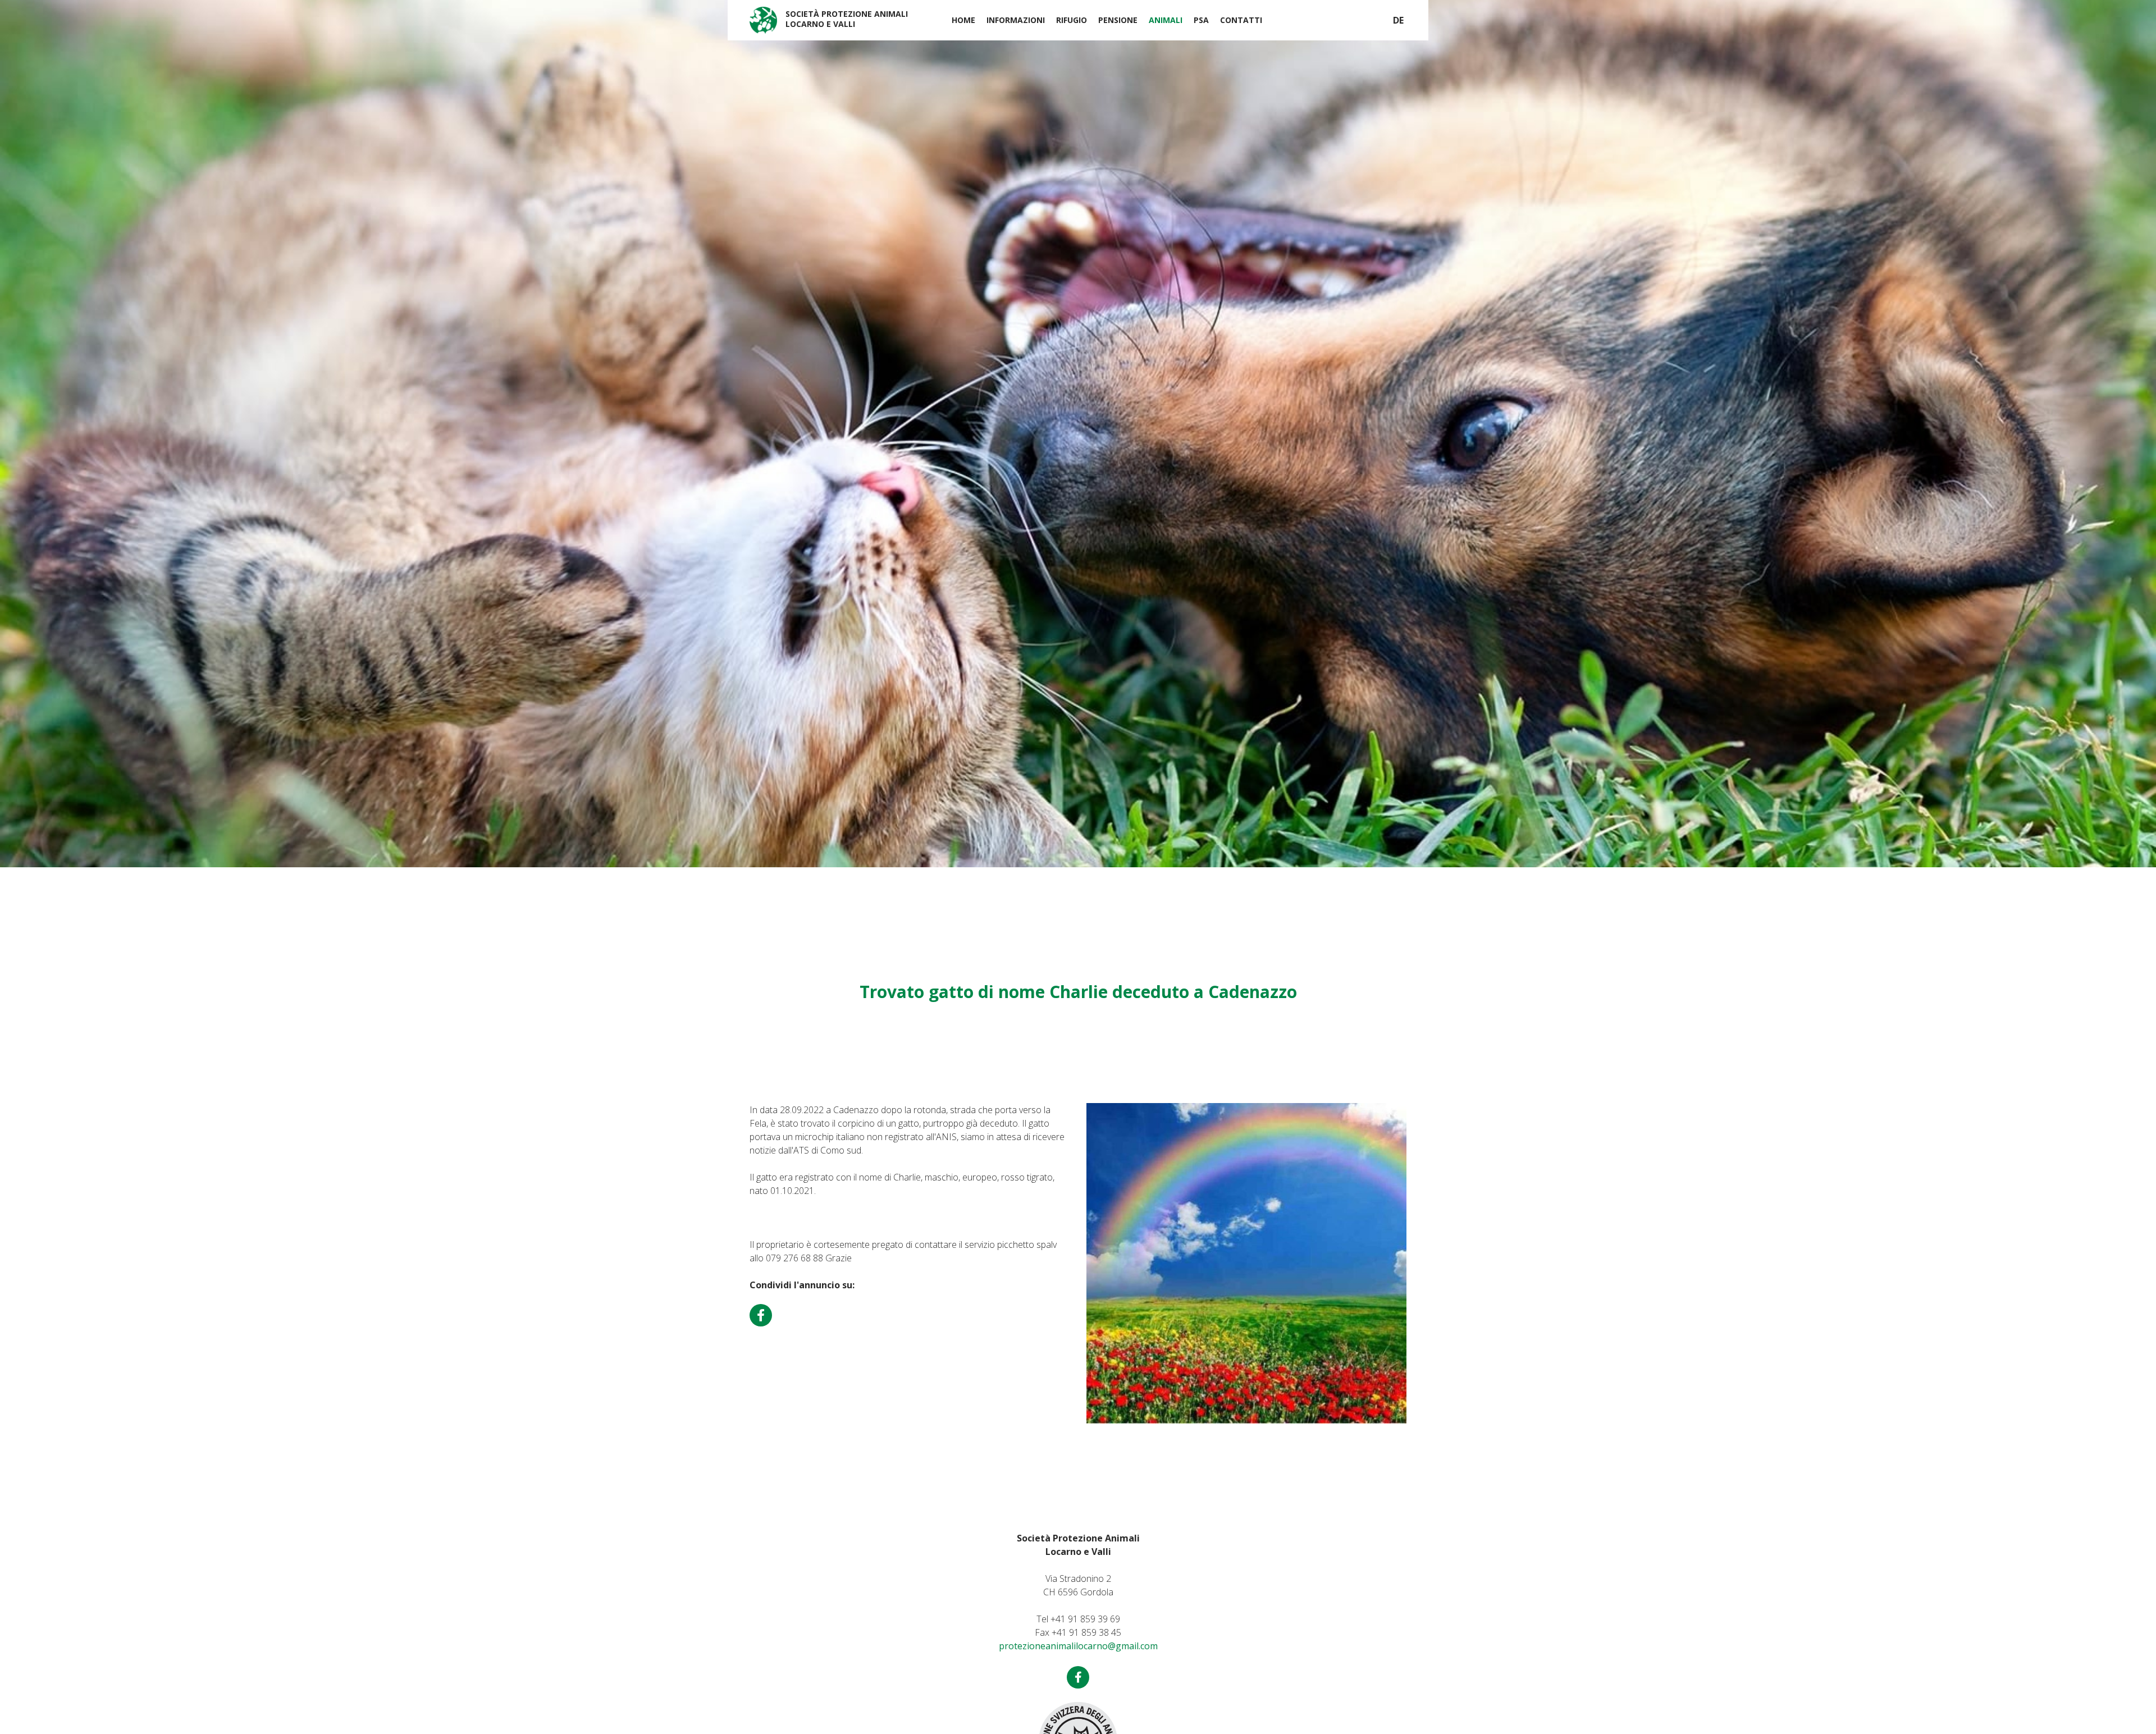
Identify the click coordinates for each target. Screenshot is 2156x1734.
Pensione (1118, 20)
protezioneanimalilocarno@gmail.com (1078, 1646)
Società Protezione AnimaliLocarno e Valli (847, 19)
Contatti (1241, 20)
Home (963, 20)
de (1398, 20)
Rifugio (1072, 20)
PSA (1201, 20)
